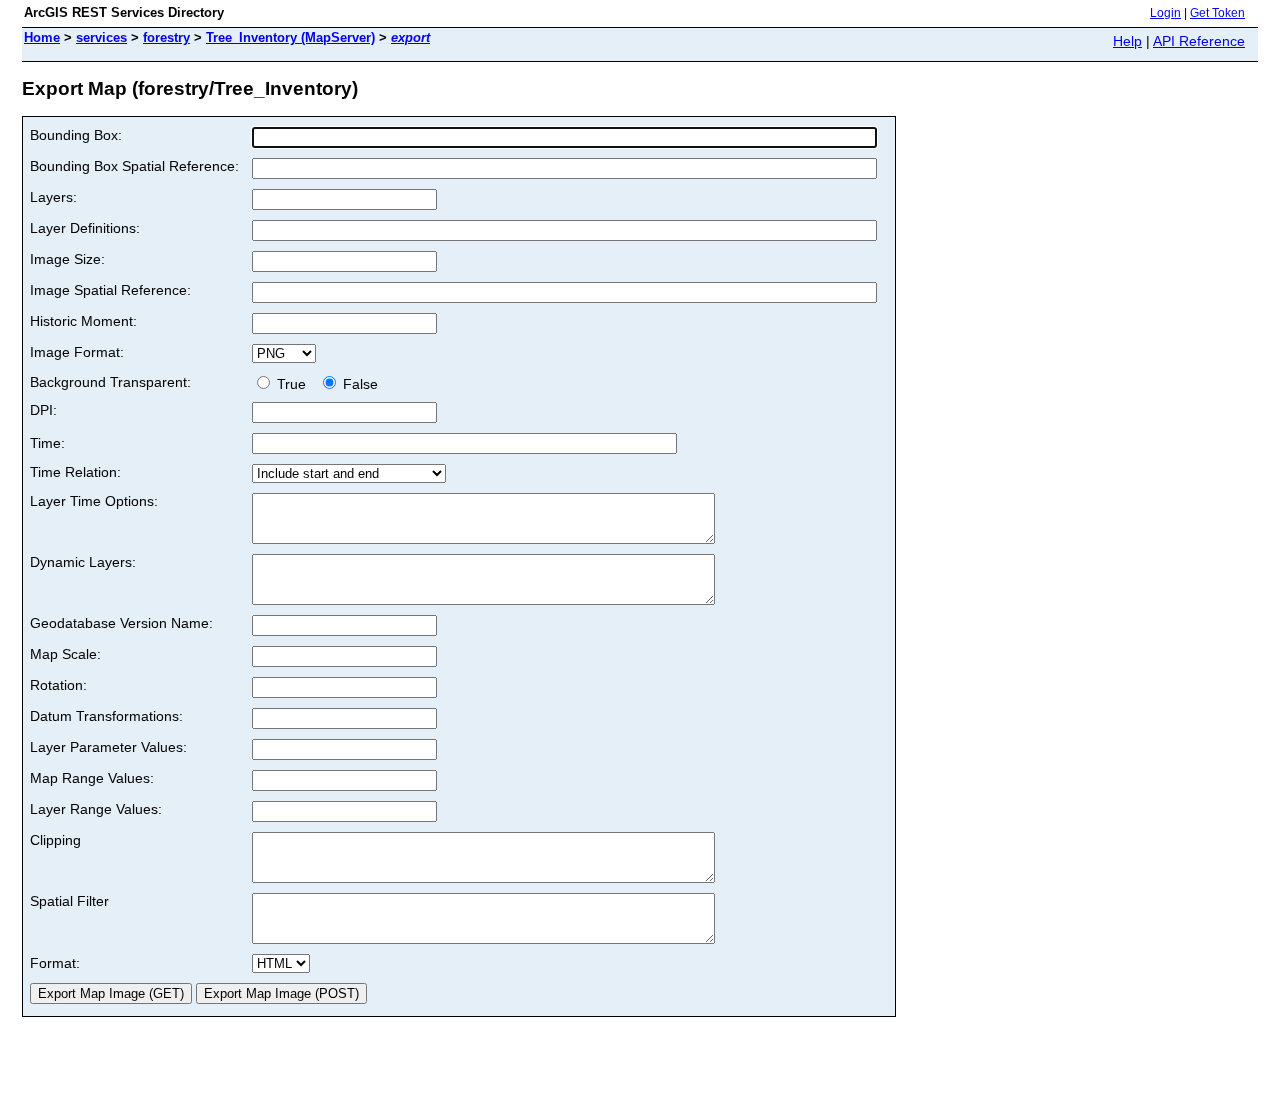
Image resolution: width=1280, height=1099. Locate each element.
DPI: (43, 410)
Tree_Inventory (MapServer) (290, 37)
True (293, 384)
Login (1165, 13)
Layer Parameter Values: (108, 747)
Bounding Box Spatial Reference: (134, 166)
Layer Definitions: (85, 228)
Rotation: (58, 685)
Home (42, 37)
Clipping (55, 840)
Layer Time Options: (94, 501)
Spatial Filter (69, 901)
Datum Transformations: (106, 716)
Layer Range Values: (96, 809)
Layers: (53, 197)
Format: (55, 963)
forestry (166, 37)
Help (1127, 41)
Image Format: (77, 352)
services (101, 37)
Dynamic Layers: (83, 562)
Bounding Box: (76, 135)
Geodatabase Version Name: (121, 623)
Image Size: (67, 259)
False (358, 384)
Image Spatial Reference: (110, 290)
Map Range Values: (92, 778)
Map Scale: (65, 654)
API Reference (1199, 41)
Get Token (1217, 13)
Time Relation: (75, 472)
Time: (47, 443)
